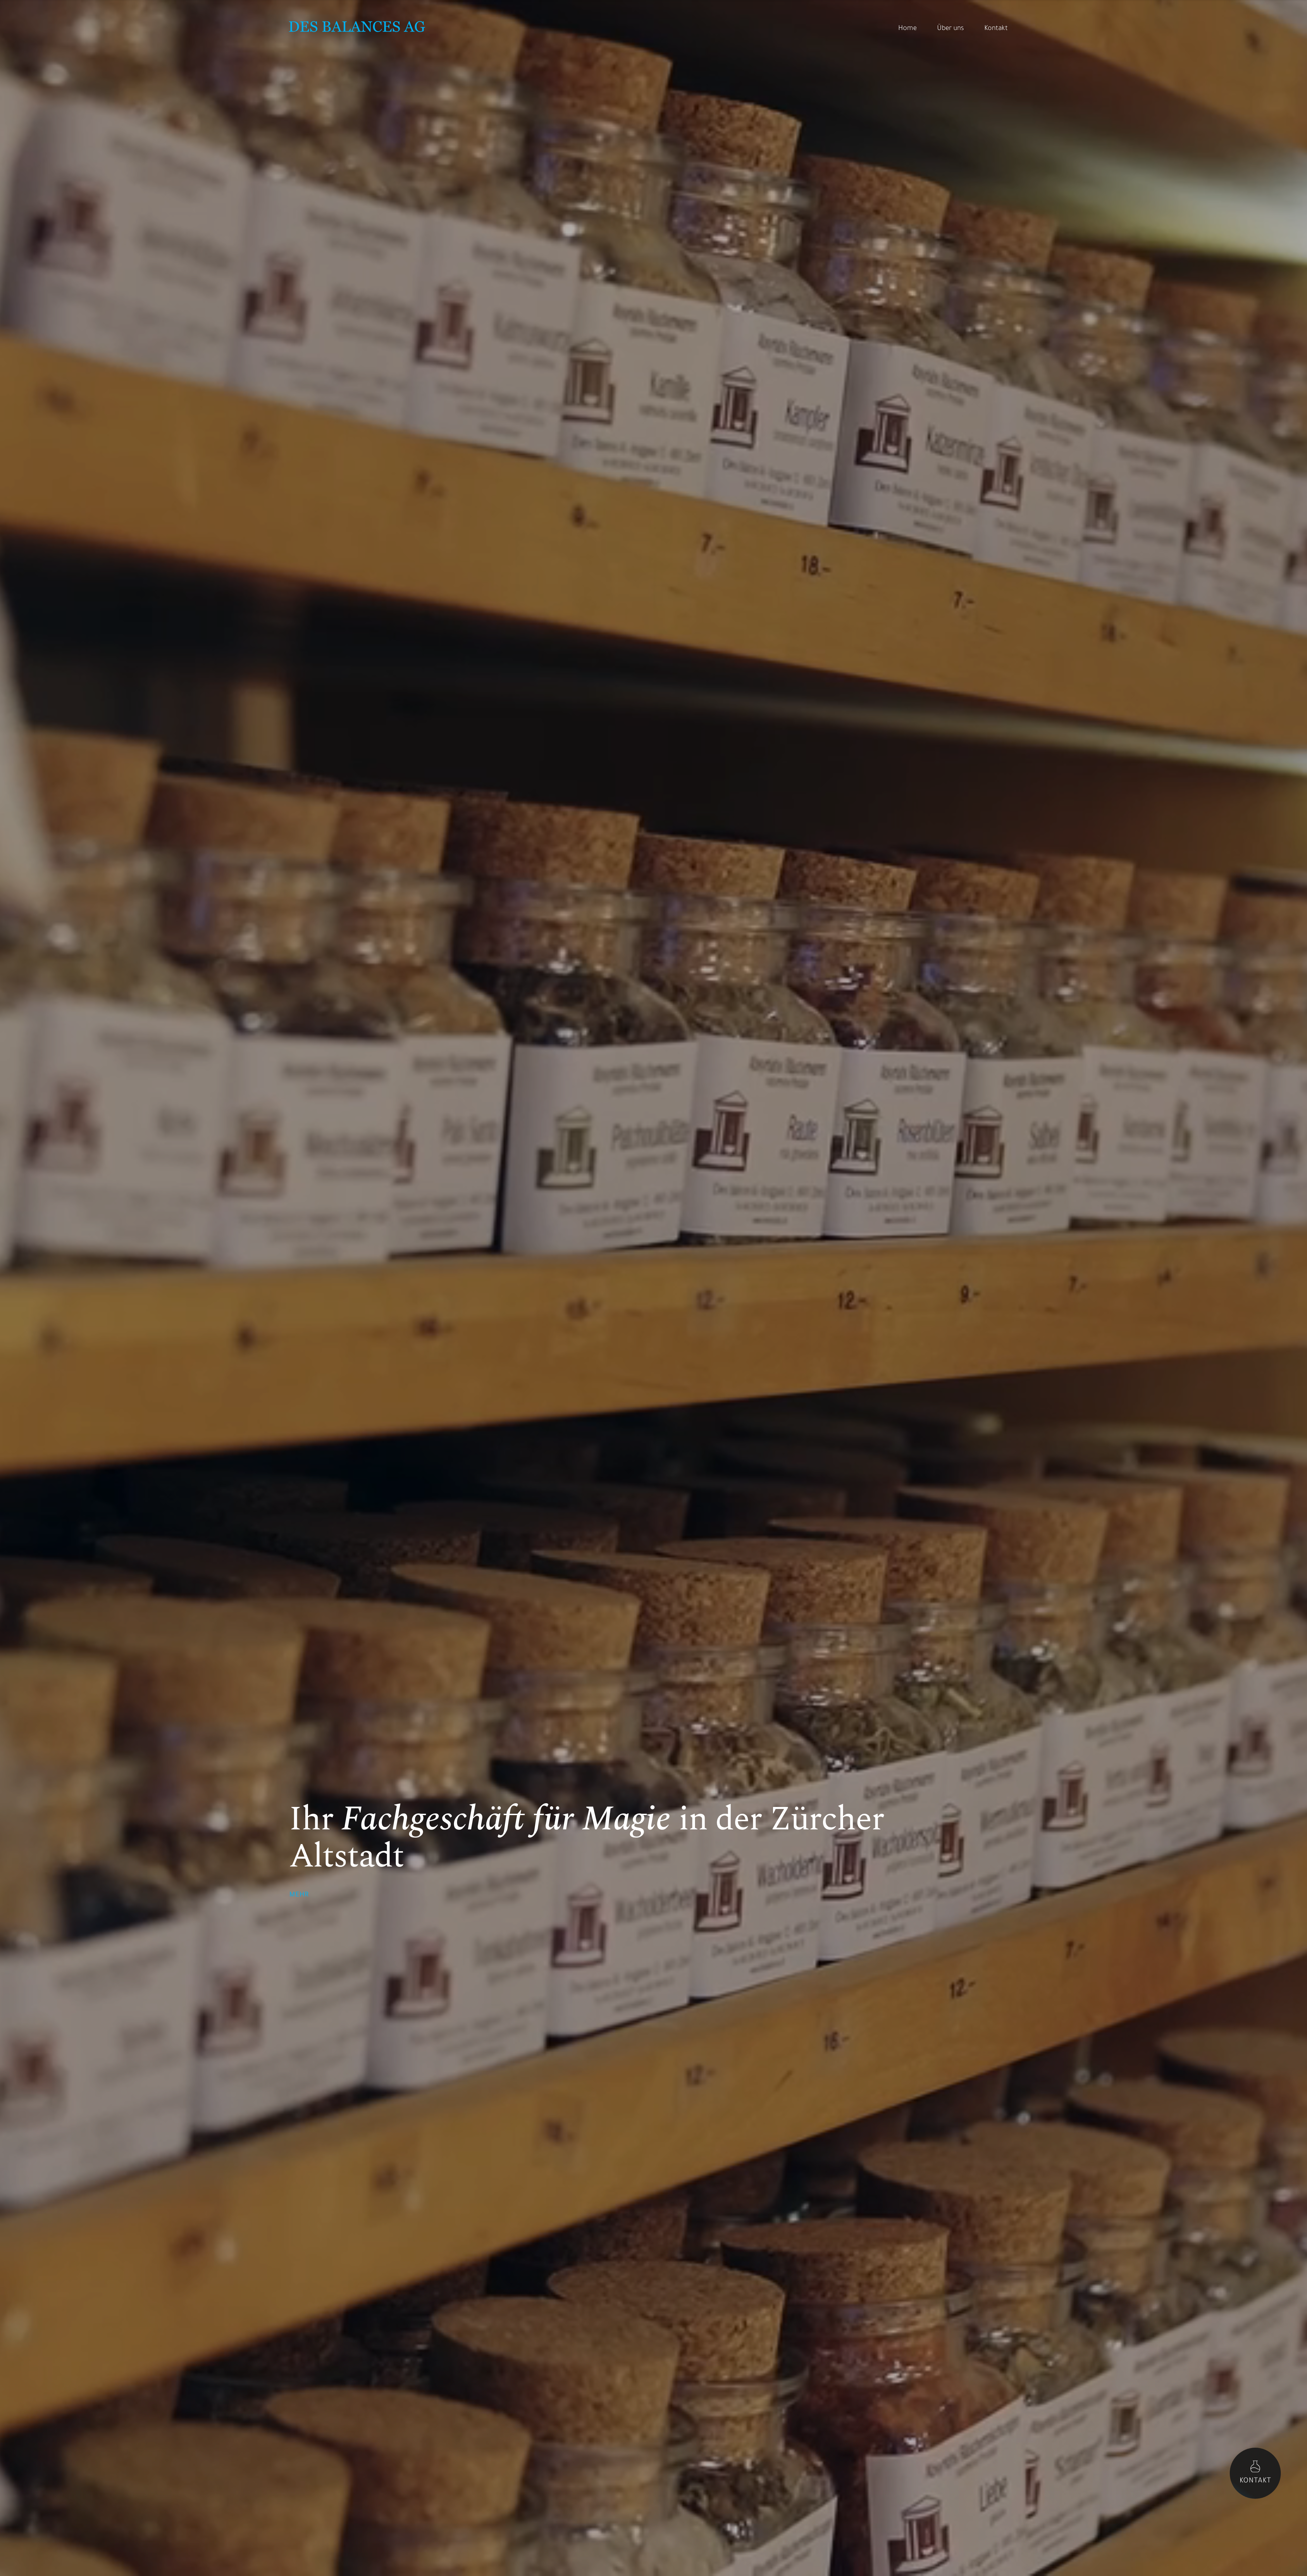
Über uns (950, 29)
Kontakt (996, 29)
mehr (299, 1895)
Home (907, 29)
